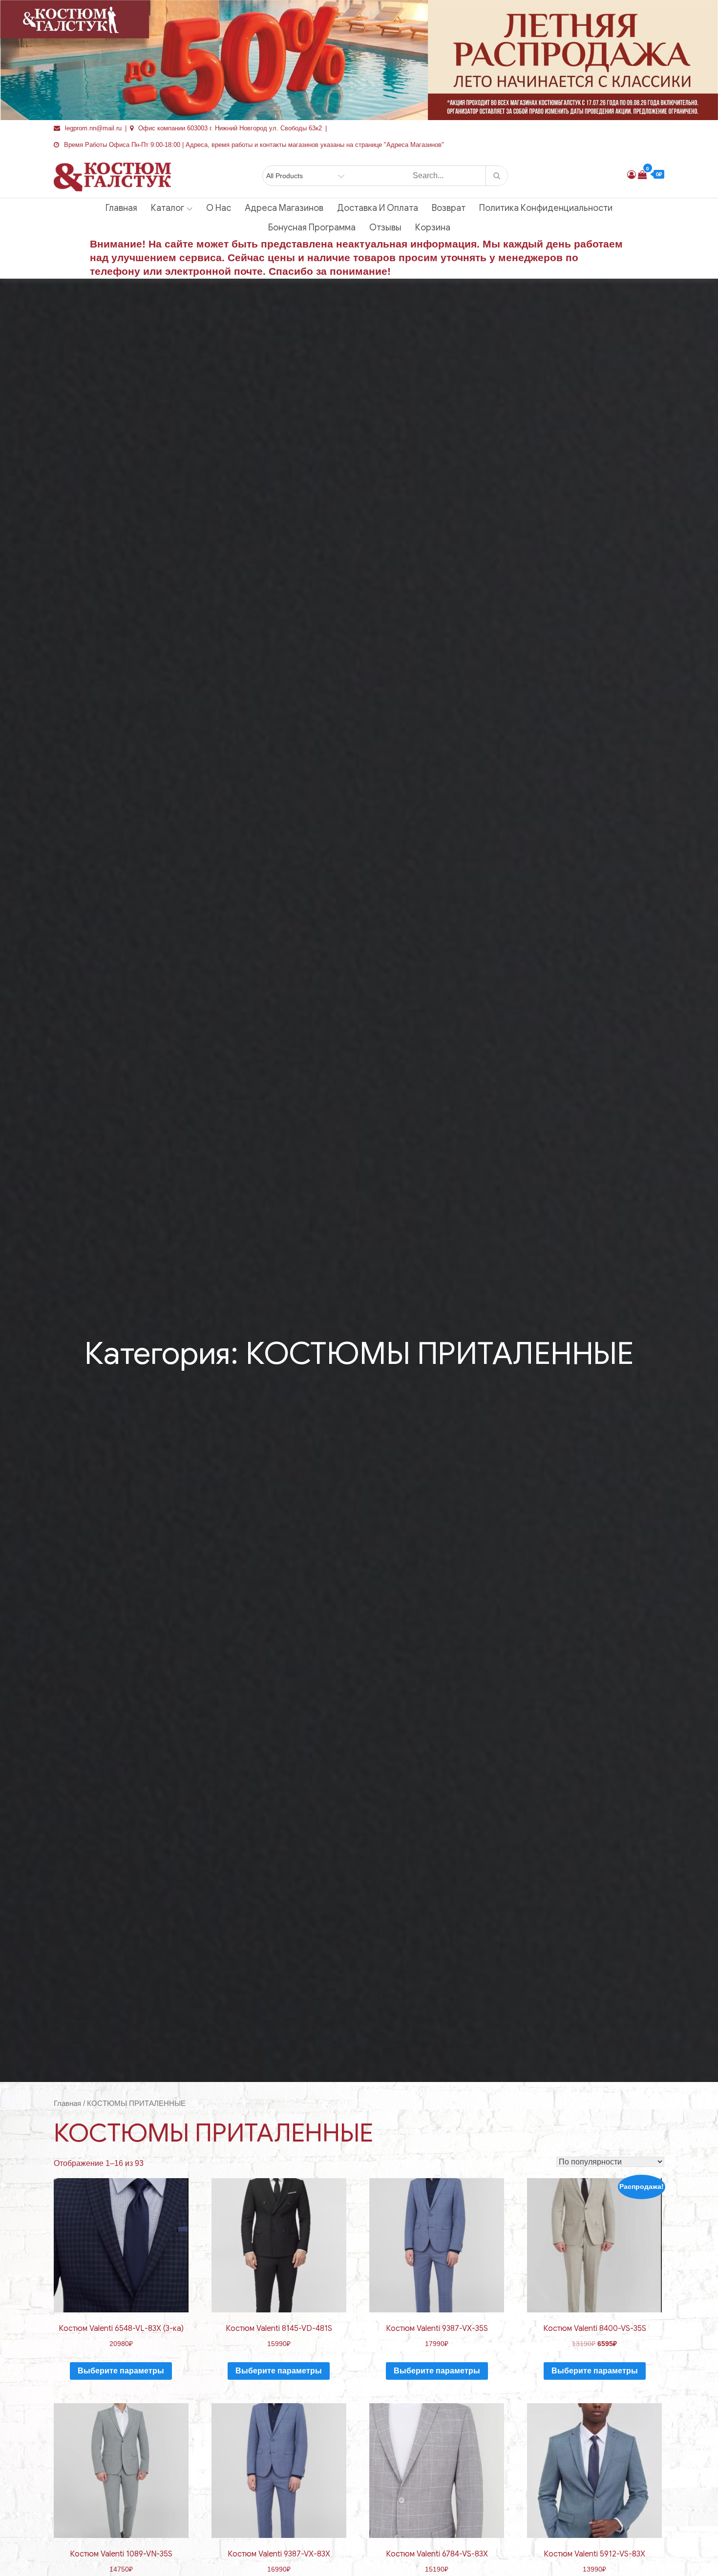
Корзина (433, 227)
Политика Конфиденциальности (546, 208)
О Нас (219, 208)
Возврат (449, 208)
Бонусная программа (312, 227)
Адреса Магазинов (284, 208)
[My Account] (632, 175)
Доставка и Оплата (378, 208)
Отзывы (385, 227)
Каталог (168, 208)
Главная (121, 208)
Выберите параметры (121, 2371)
